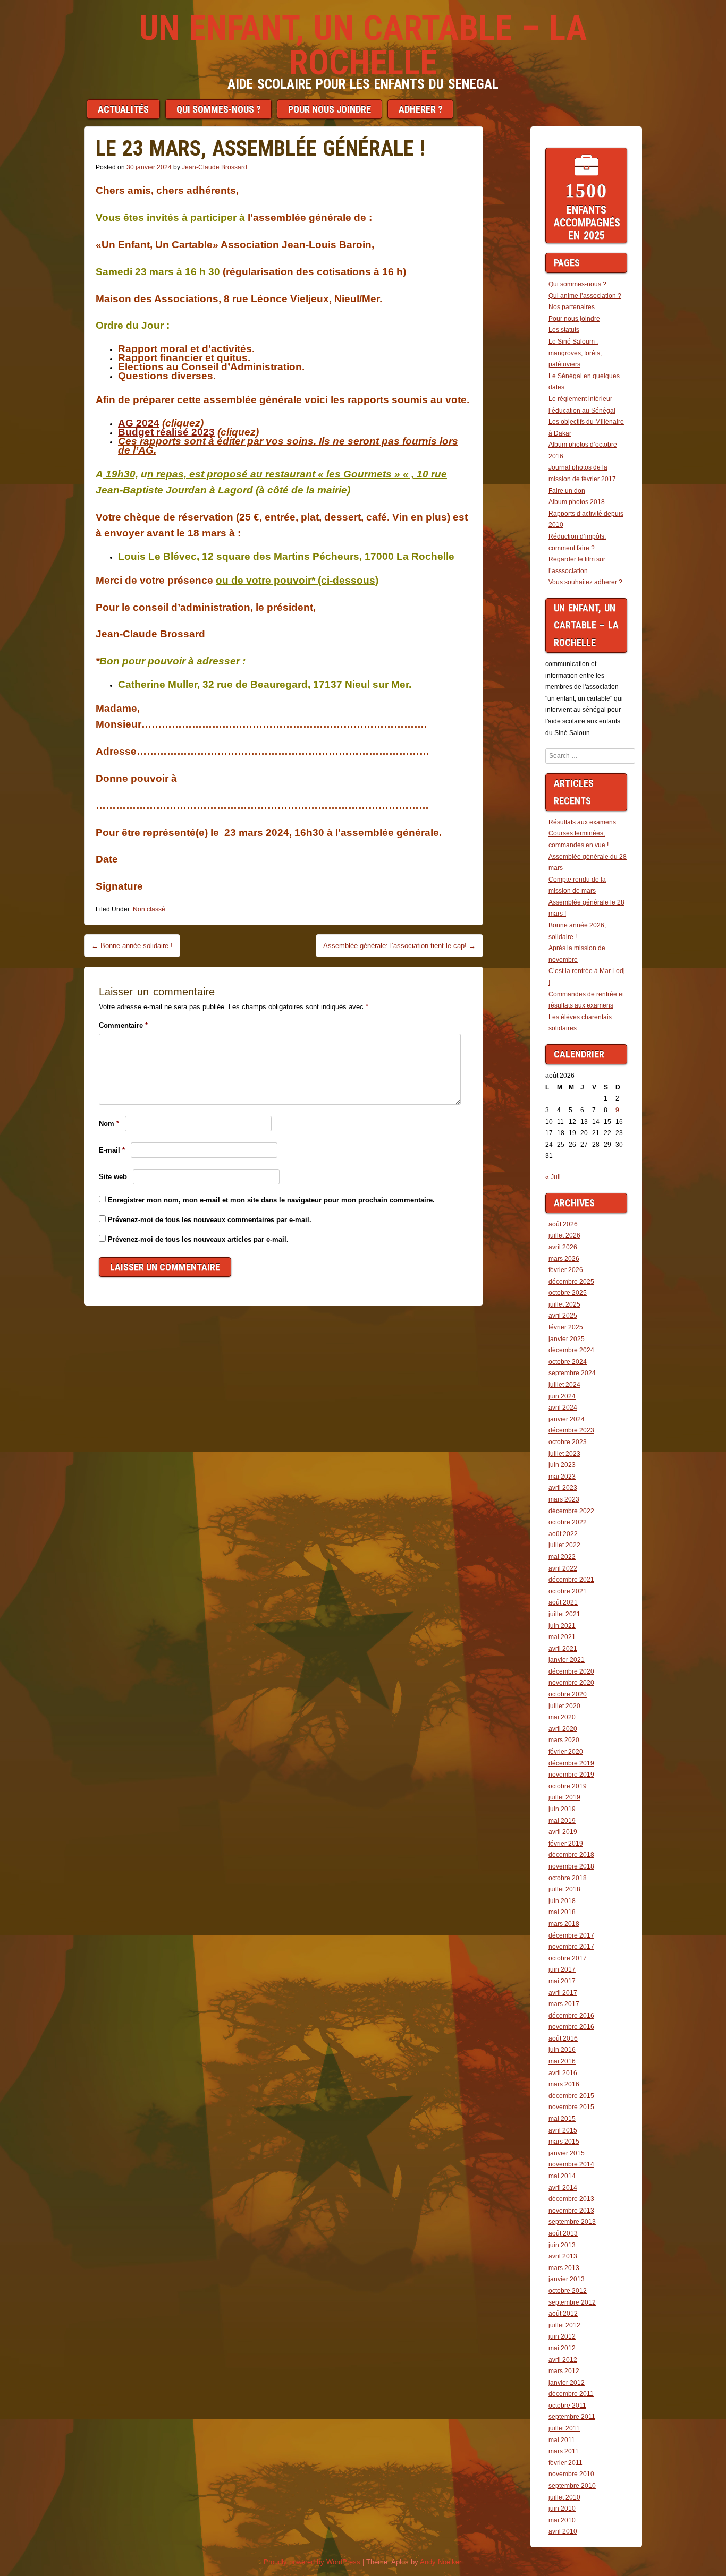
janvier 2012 (567, 2383)
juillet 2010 (564, 2497)
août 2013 (563, 2233)
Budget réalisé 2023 (166, 432)
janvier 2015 (567, 2153)
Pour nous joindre (330, 109)
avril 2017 (563, 1993)
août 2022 (563, 1534)
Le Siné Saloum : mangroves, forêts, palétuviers (575, 353)
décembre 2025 (571, 1282)
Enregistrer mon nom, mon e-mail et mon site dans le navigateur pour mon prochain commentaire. (271, 1200)
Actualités (123, 109)
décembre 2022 (571, 1511)
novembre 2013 (571, 2211)
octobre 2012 (568, 2291)
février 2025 (566, 1327)
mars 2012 (564, 2371)
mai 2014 (562, 2176)
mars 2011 (564, 2451)
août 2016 (563, 2038)
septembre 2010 (572, 2486)
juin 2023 (562, 1465)
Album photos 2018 (577, 502)
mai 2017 (562, 1981)
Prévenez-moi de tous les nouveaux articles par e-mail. (198, 1239)
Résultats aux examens (582, 822)
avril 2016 (563, 2073)
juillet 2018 (564, 1889)
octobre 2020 (568, 1694)
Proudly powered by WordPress (312, 2562)
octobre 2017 (568, 1958)
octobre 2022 (568, 1522)
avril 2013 (563, 2256)
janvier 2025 (567, 1339)
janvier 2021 (567, 1660)
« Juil (553, 1177)
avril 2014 (563, 2188)
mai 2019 (562, 1821)
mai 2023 (562, 1477)
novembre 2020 (571, 1683)
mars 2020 (564, 1740)
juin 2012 (562, 2336)
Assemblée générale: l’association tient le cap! (399, 946)
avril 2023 (563, 1488)
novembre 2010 (571, 2474)
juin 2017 (562, 1969)
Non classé (149, 909)
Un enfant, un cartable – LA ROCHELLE (363, 45)
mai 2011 (562, 2440)
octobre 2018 (568, 1878)
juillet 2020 (564, 1706)
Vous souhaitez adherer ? (585, 582)
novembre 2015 (571, 2107)
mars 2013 (564, 2268)
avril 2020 (563, 1729)
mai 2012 (562, 2348)
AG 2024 (139, 423)
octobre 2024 (568, 1362)
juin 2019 (562, 1809)
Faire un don (567, 491)
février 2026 (566, 1270)
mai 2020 (562, 1717)
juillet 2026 (564, 1235)
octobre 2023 (568, 1442)
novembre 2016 (571, 2027)
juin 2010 (562, 2509)
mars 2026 (564, 1259)
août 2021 (563, 1602)
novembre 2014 (571, 2164)
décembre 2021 (571, 1580)
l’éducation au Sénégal (582, 411)
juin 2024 (562, 1396)
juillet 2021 (564, 1614)
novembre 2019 (571, 1775)
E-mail (112, 1150)
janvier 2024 (567, 1419)
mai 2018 (562, 1912)
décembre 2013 (571, 2199)
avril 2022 (563, 1568)
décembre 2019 (571, 1763)
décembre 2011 (571, 2394)
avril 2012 (563, 2360)
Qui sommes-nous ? (218, 109)
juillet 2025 (564, 1304)
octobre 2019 (568, 1786)
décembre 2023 (571, 1430)
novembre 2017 (571, 1947)
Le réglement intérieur (580, 399)
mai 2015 (562, 2119)
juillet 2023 (564, 1454)
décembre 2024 (571, 1350)
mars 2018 (564, 1924)
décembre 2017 (571, 1935)
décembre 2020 (571, 1671)
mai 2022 (562, 1557)
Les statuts (564, 330)
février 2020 (566, 1752)
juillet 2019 (564, 1797)
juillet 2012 (564, 2325)
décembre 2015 (571, 2096)
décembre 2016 (571, 2016)
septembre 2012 (572, 2302)
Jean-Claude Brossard (214, 167)
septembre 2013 (572, 2222)
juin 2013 (562, 2245)
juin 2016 (562, 2050)
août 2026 (563, 1224)
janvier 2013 (567, 2279)
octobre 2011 (567, 2406)
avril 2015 (563, 2130)
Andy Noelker (440, 2562)
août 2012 (563, 2314)
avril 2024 (563, 1408)
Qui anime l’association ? (585, 296)
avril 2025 (563, 1316)
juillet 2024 (564, 1385)
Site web (113, 1177)
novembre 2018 (571, 1866)
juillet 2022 (564, 1545)
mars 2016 (564, 2084)
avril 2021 (563, 1649)
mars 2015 (564, 2142)
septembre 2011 (572, 2417)
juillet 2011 (564, 2428)
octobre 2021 (568, 1591)
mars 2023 (564, 1499)
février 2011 (565, 2463)
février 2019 (566, 1844)
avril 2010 (563, 2531)
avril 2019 (563, 1832)
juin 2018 (562, 1901)
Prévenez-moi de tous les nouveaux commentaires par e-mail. (210, 1220)
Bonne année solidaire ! (132, 946)
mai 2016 (562, 2061)
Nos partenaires (572, 307)
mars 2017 (564, 2004)
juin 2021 (562, 1626)
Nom (109, 1124)
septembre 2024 (572, 1373)
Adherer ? (420, 109)
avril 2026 (563, 1247)
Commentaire (123, 1025)
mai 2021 (562, 1637)
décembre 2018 (571, 1855)
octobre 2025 (568, 1293)
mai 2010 (562, 2520)
